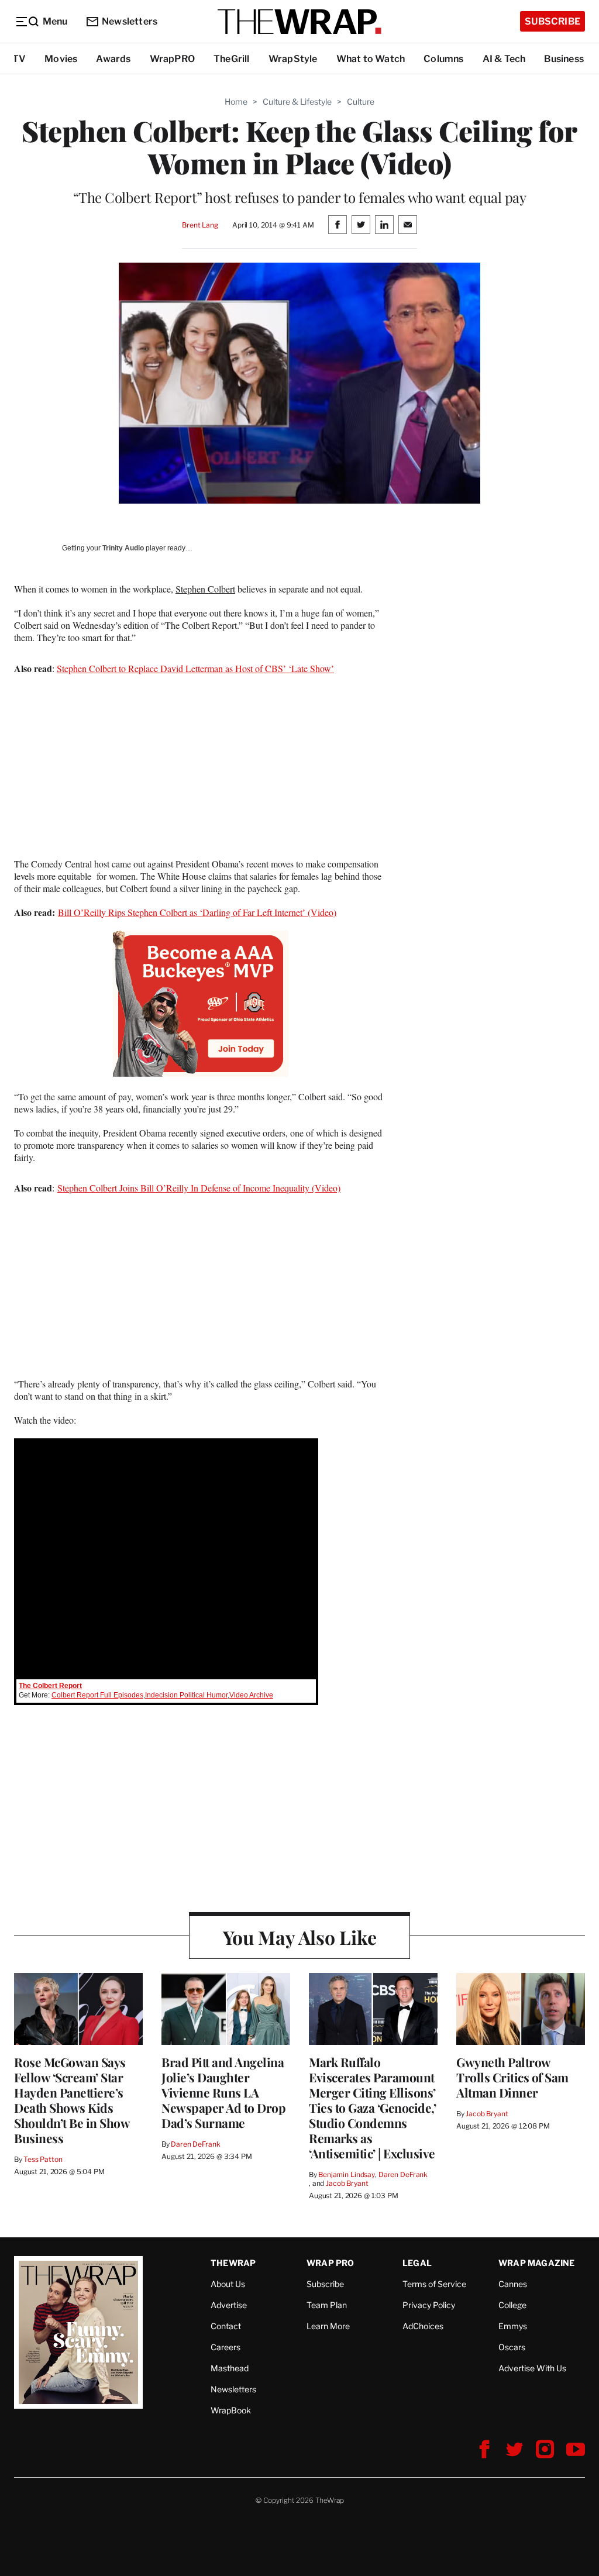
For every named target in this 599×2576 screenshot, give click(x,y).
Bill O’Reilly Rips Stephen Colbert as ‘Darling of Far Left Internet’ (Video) (197, 912)
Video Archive (251, 1695)
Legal (417, 2263)
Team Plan (327, 2305)
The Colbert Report (50, 1686)
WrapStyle (293, 59)
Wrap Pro (331, 2263)
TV (19, 59)
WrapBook (231, 2410)
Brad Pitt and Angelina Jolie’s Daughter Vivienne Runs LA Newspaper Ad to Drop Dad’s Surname (223, 2092)
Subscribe (552, 21)
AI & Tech (504, 59)
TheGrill (232, 59)
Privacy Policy (429, 2305)
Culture (361, 101)
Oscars (512, 2347)
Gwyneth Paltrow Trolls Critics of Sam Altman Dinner (512, 2077)
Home (236, 101)
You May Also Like (300, 1937)
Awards (113, 59)
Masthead (230, 2368)
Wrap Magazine (537, 2263)
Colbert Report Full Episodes (97, 1695)
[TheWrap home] (299, 22)
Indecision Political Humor (186, 1695)
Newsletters (130, 21)
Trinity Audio (123, 548)
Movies (61, 59)
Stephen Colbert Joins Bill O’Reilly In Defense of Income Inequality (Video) (199, 1188)
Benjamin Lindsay (347, 2174)
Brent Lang (200, 225)
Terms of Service (434, 2284)
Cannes (513, 2284)
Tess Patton (43, 2159)
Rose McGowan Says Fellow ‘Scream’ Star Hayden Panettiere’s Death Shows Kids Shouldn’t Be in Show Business (72, 2100)
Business (564, 59)
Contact (226, 2326)
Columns (443, 59)
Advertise (229, 2305)
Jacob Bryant (347, 2183)
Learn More (328, 2326)
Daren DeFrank (195, 2144)
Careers (226, 2347)
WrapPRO (172, 59)
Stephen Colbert (205, 589)
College (512, 2305)
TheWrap (233, 2263)
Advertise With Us (532, 2368)
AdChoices (423, 2326)
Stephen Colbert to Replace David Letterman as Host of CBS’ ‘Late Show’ (195, 668)
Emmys (513, 2326)
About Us (228, 2284)
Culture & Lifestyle (297, 101)
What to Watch (371, 59)
